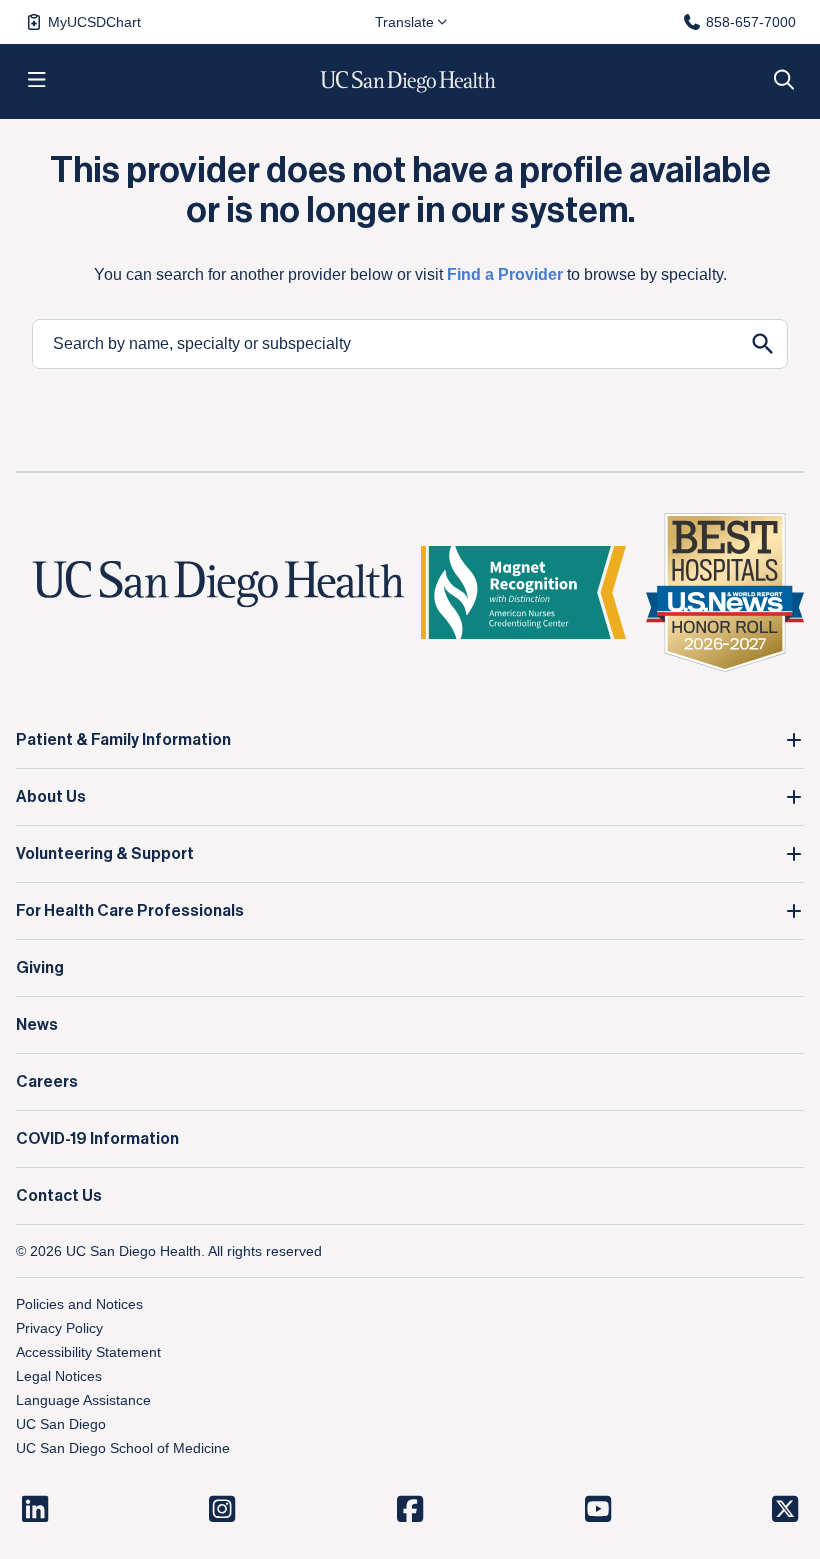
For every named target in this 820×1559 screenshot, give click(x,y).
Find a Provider (505, 274)
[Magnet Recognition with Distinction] (523, 592)
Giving (40, 968)
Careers (47, 1082)
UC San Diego (61, 1424)
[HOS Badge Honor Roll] (725, 592)
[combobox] (386, 344)
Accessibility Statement (88, 1352)
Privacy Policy (59, 1328)
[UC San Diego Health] (218, 584)
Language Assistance (83, 1400)
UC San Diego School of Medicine (123, 1448)
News (37, 1025)
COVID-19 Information (97, 1139)
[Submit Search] (763, 344)
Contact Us (59, 1196)
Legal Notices (59, 1376)
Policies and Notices (79, 1304)
